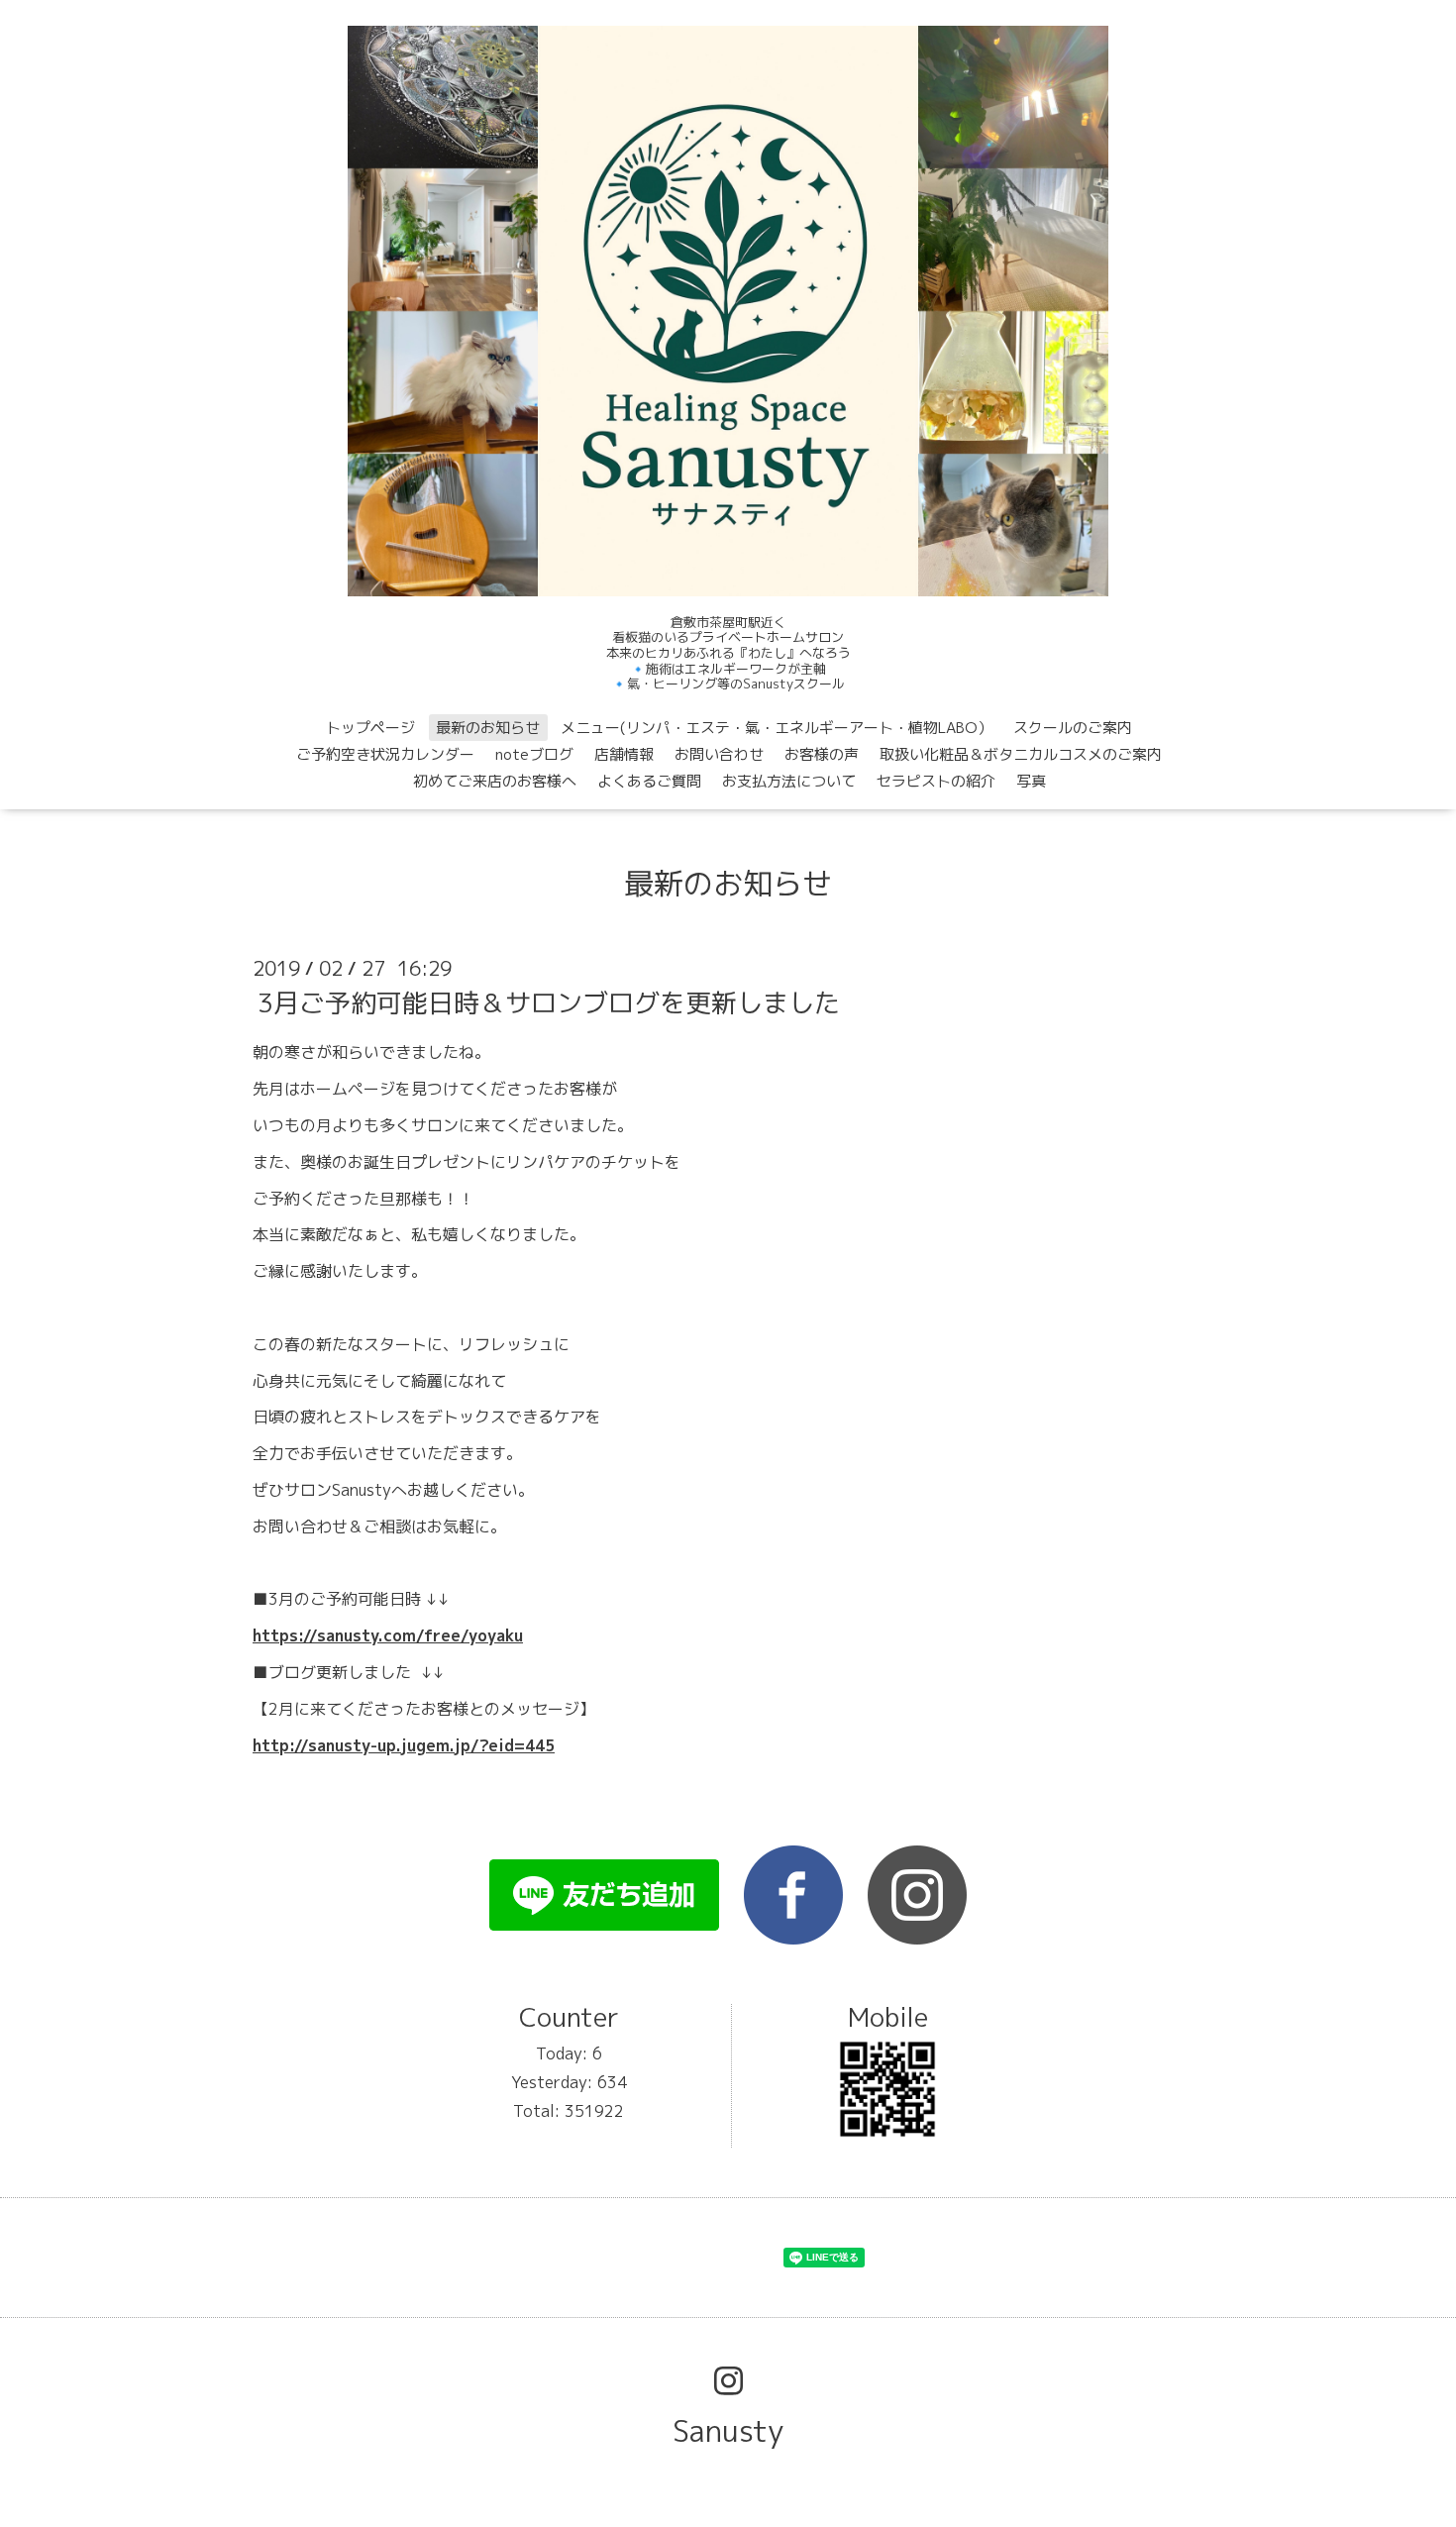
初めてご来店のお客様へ (495, 781)
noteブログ (534, 754)
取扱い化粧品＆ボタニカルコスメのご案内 (1021, 754)
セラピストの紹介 (936, 781)
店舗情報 (624, 754)
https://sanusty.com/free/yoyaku (388, 1635)
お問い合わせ (719, 754)
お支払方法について (789, 781)
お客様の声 (822, 754)
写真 (1031, 781)
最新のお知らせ (488, 728)
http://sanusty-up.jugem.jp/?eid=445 (404, 1745)
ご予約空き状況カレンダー (385, 754)
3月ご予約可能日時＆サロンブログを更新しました (549, 1002)
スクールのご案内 (1073, 728)
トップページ (370, 728)
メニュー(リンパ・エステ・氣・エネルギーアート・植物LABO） (777, 728)
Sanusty (728, 2431)
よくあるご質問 (649, 781)
